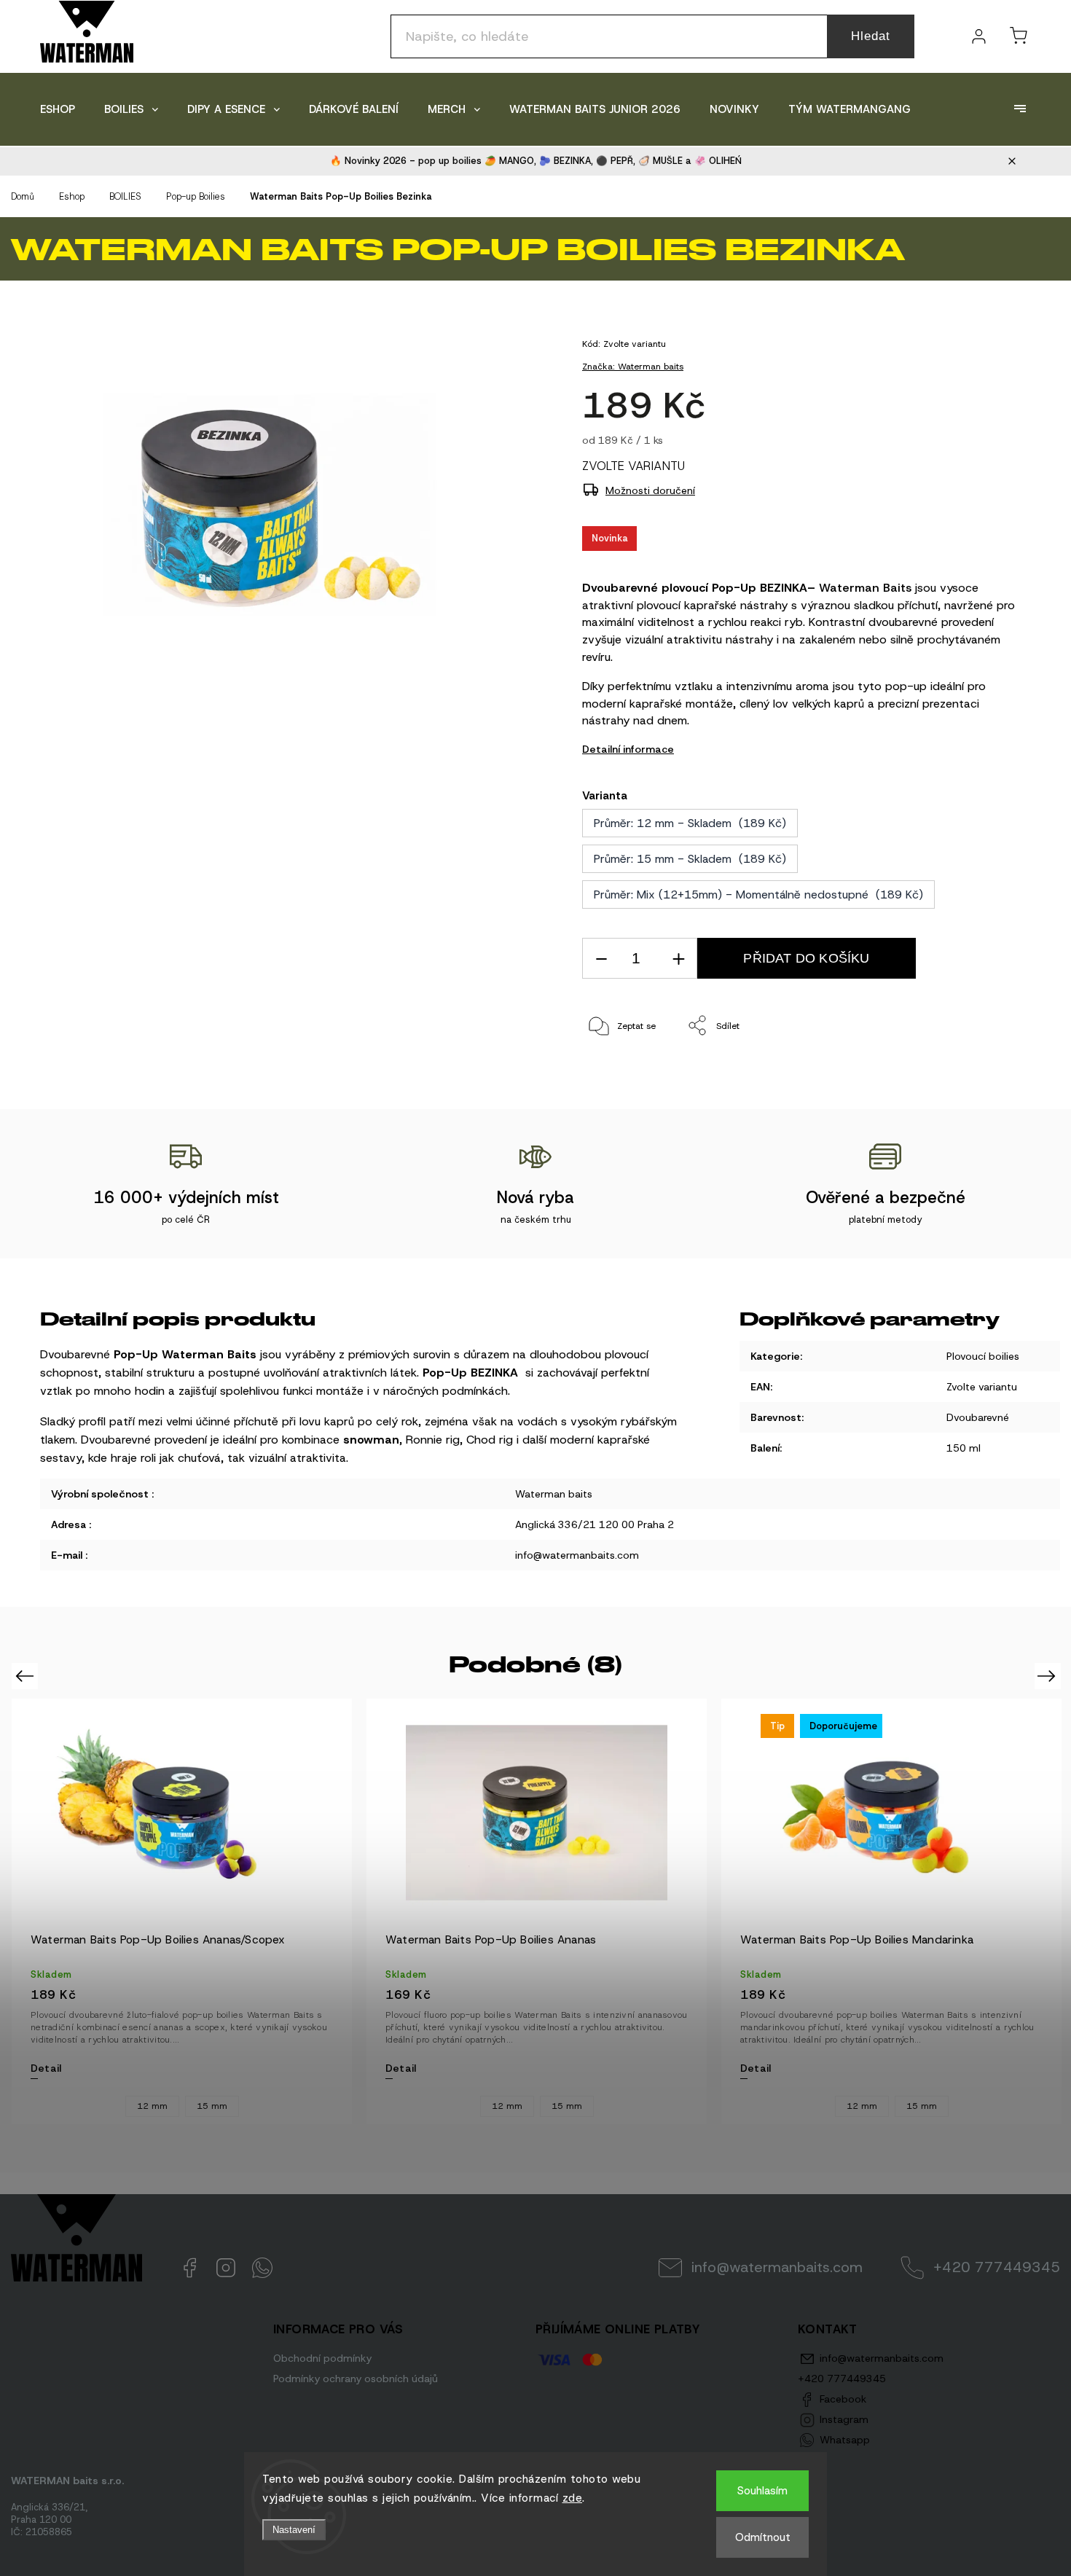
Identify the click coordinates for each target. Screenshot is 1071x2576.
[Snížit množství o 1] (601, 959)
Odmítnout (763, 2537)
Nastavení (294, 2530)
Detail (46, 2068)
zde (573, 2498)
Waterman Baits (865, 588)
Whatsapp (262, 2268)
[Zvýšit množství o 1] (678, 959)
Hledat (871, 36)
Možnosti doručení (650, 490)
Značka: (633, 367)
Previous (27, 1676)
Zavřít (989, 1074)
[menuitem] (58, 109)
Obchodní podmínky (322, 2358)
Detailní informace (628, 749)
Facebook (189, 2268)
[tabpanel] (182, 1911)
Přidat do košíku (806, 958)
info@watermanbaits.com (777, 2267)
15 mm (212, 2107)
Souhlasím (762, 2491)
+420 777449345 (997, 2267)
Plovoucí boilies (983, 1356)
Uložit (616, 1071)
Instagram (226, 2268)
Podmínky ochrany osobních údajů (356, 2379)
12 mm (152, 2107)
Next (1049, 1676)
